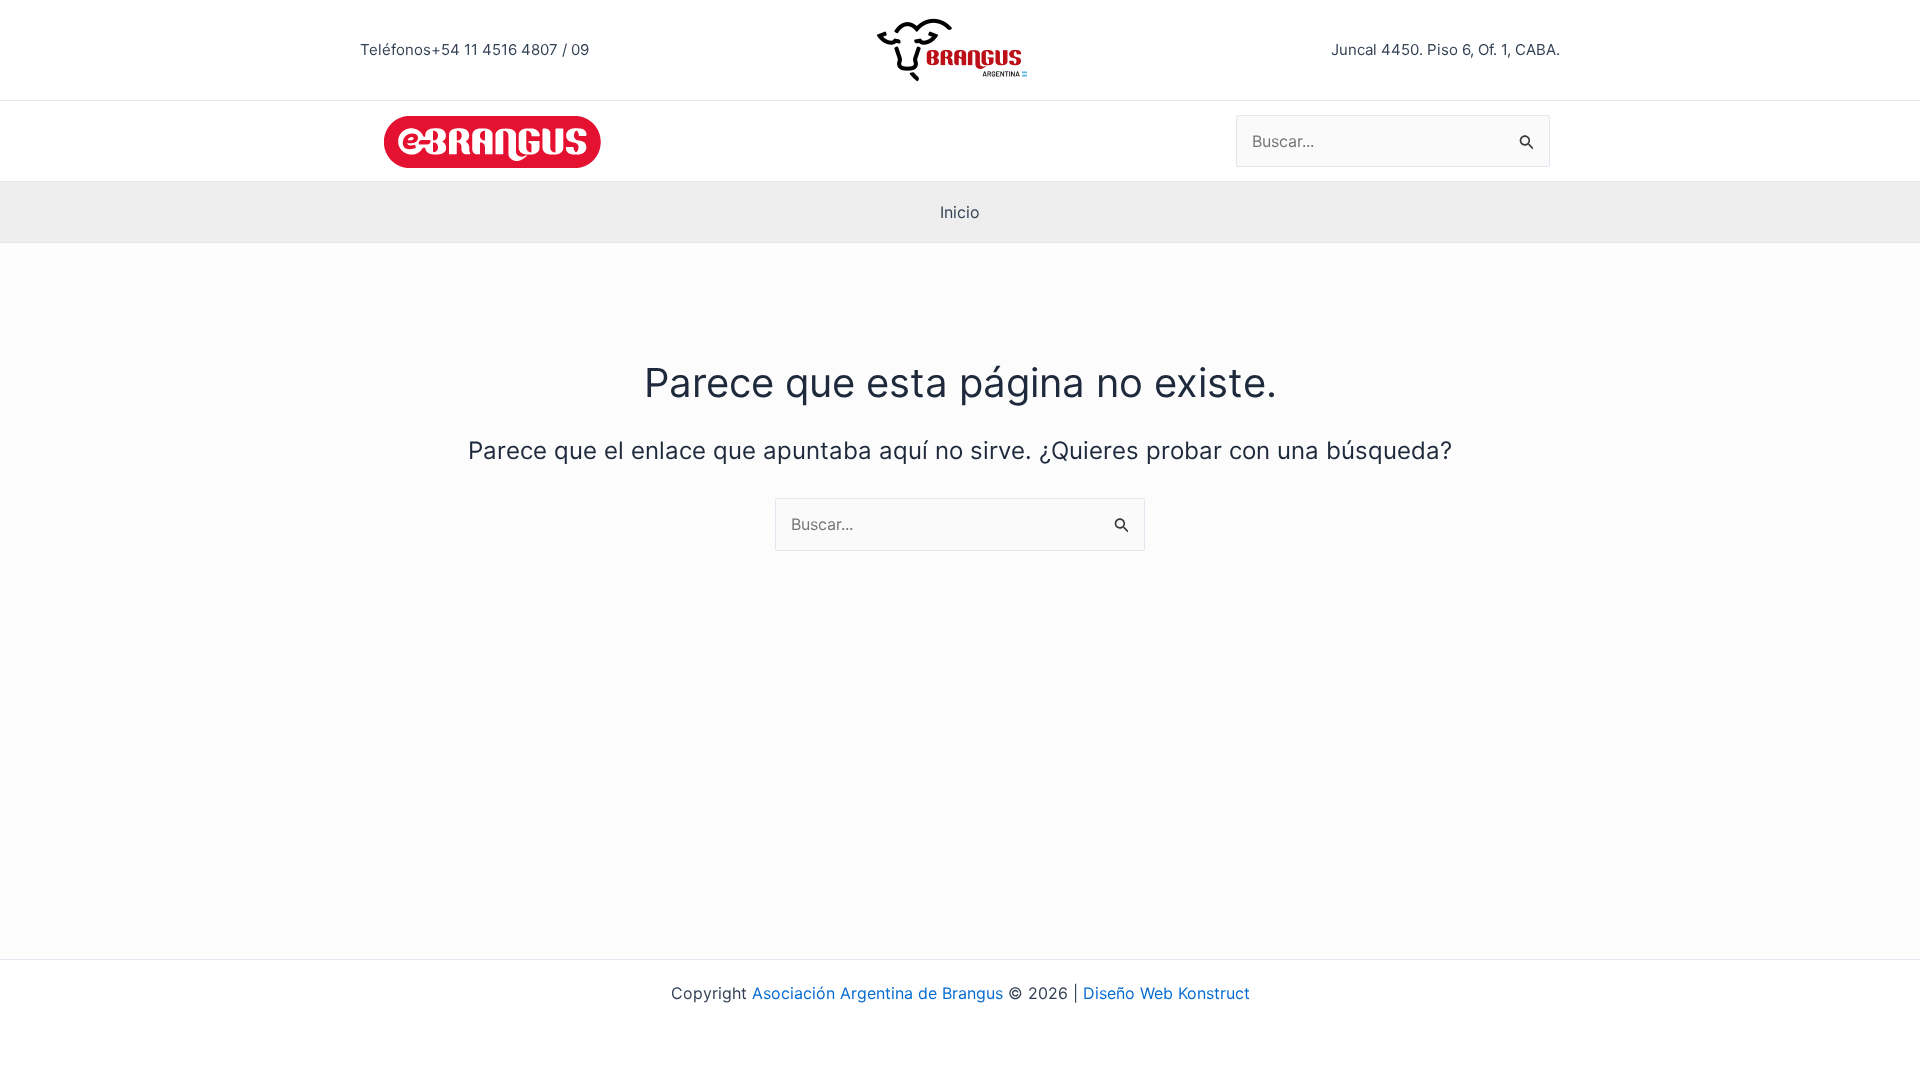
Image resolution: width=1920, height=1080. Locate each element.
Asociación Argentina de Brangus (877, 993)
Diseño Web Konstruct (1166, 993)
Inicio (960, 212)
